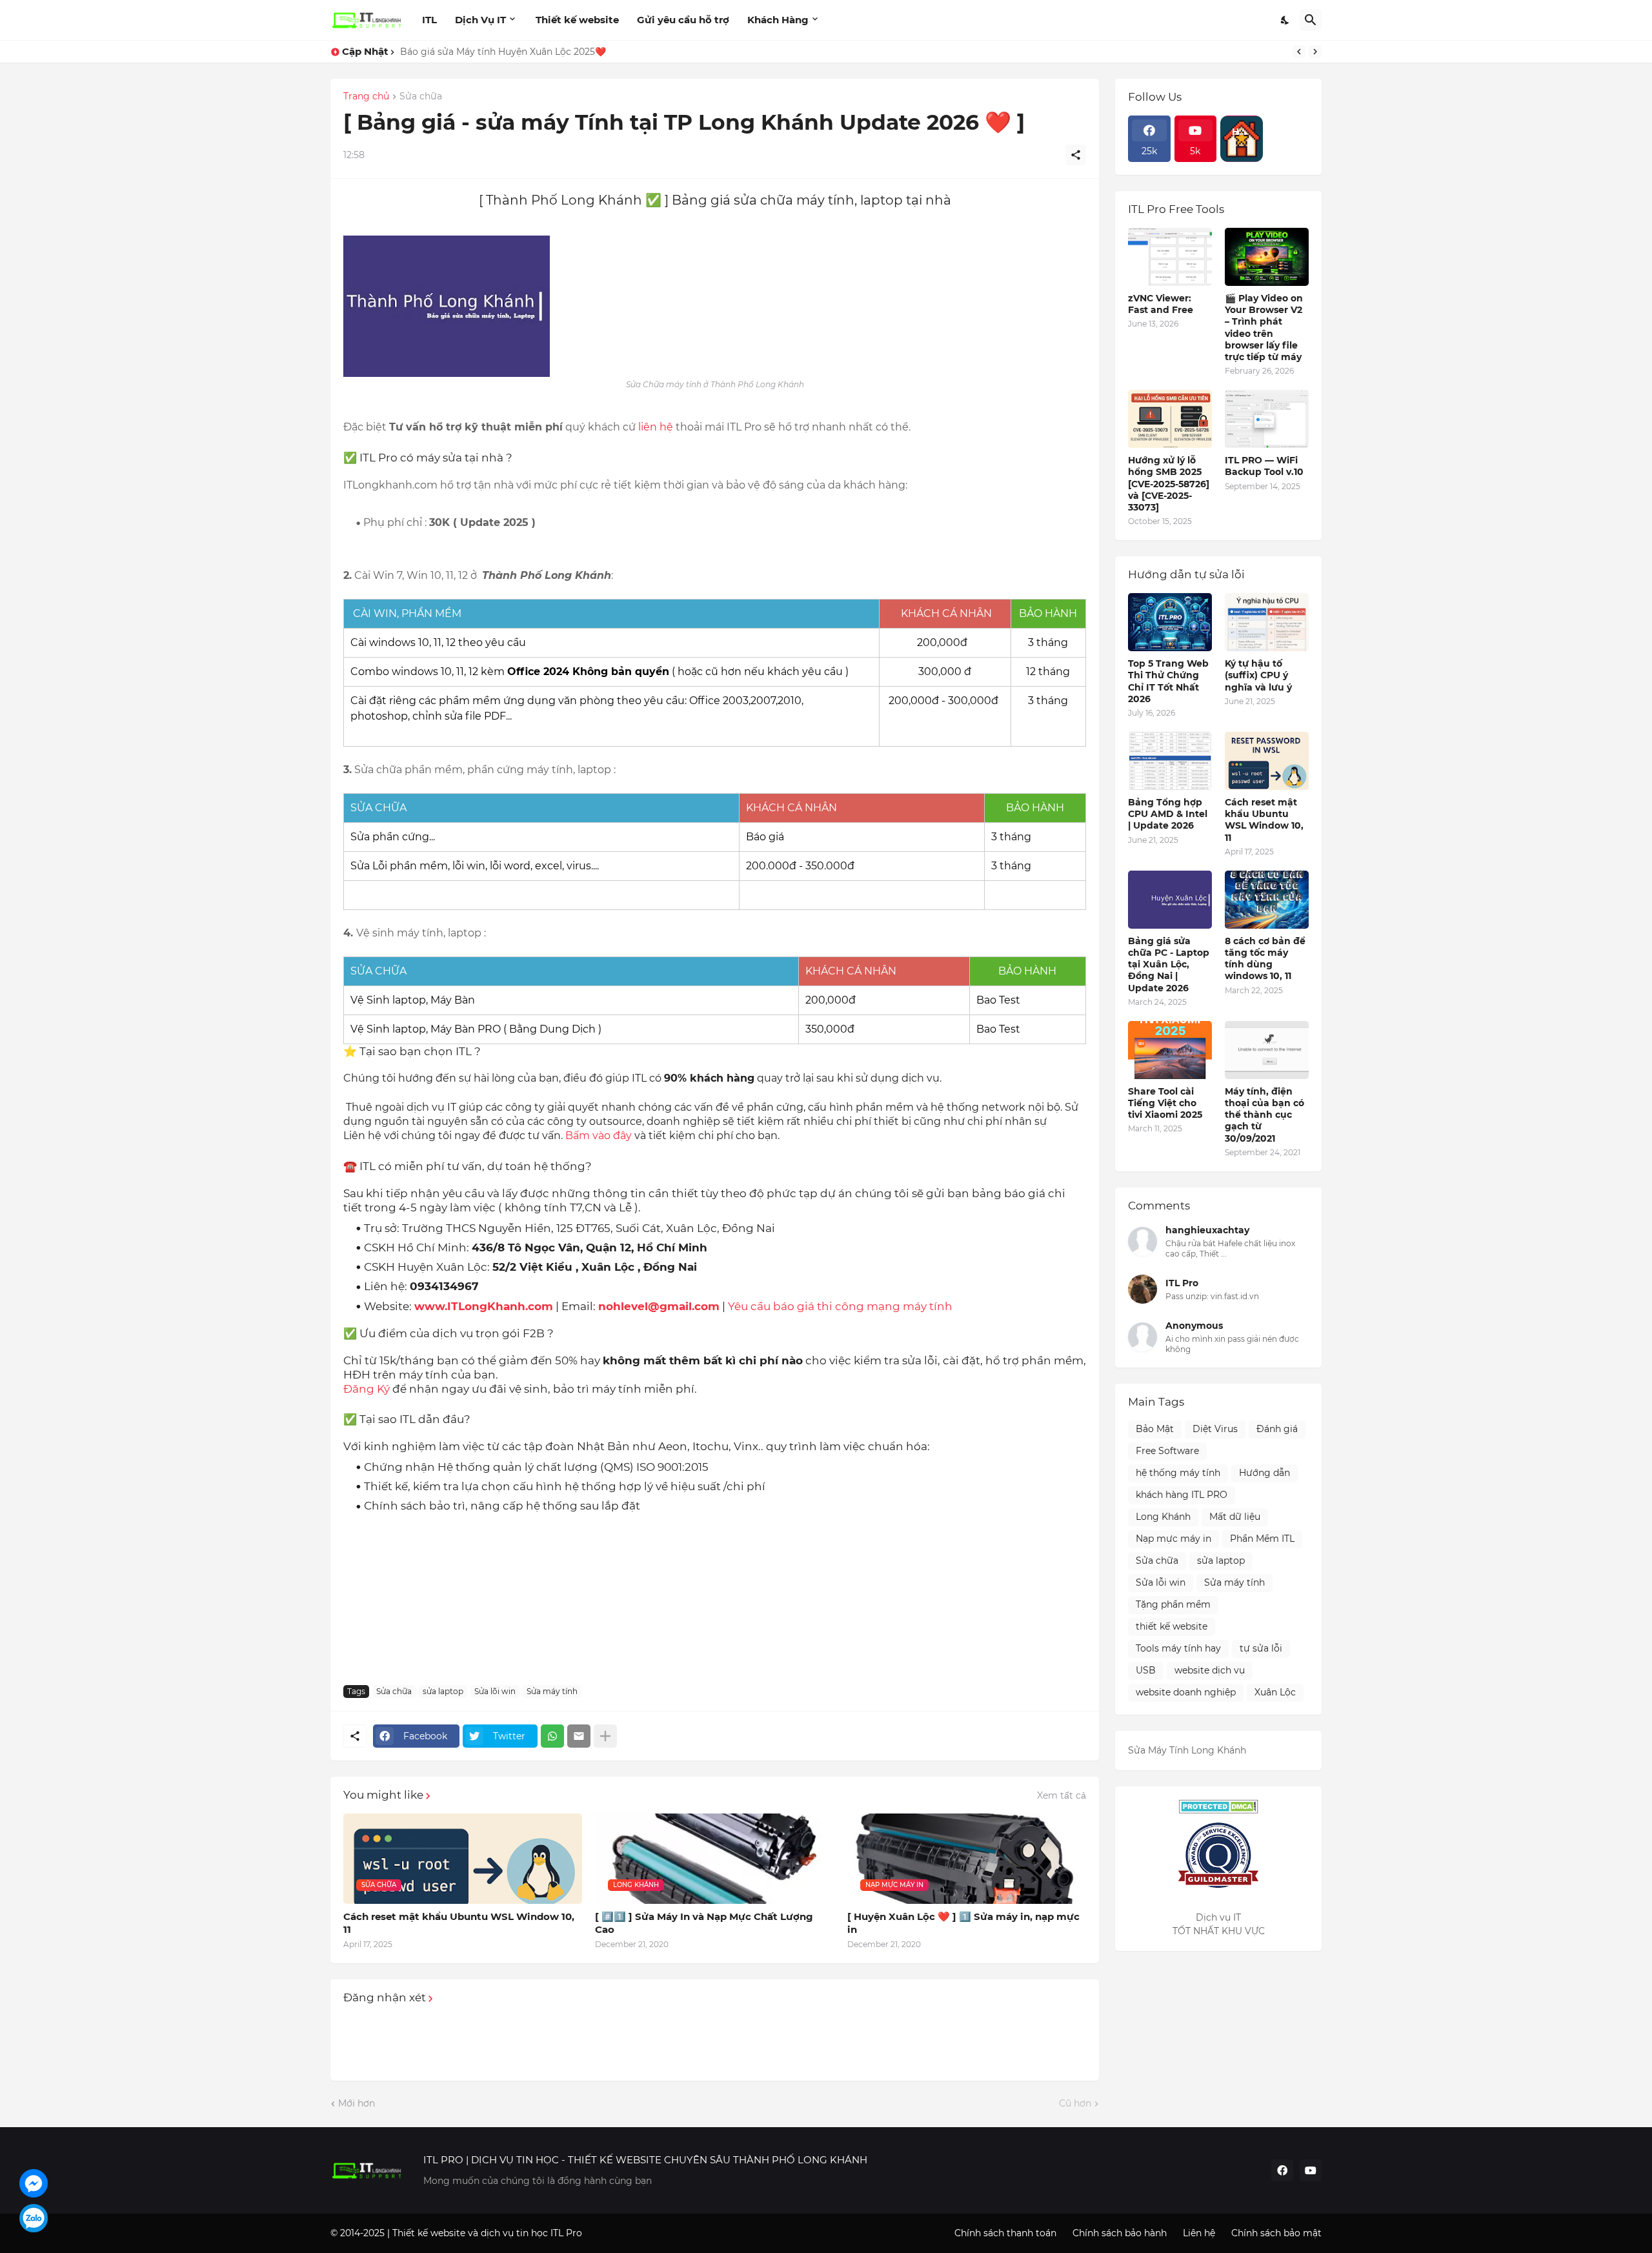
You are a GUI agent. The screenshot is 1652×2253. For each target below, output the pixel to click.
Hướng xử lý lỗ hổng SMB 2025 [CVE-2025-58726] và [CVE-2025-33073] (1169, 484)
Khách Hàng (778, 20)
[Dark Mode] (1285, 20)
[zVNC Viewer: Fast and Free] (1170, 257)
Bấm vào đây (600, 1136)
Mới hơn (357, 2103)
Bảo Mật (1155, 1429)
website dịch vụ (1210, 1670)
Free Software (1167, 1451)
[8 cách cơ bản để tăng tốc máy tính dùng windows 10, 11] (1267, 900)
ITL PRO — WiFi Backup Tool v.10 (1264, 466)
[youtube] (1311, 2170)
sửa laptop (443, 1691)
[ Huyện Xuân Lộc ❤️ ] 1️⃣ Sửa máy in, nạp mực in (963, 1923)
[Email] (579, 1736)
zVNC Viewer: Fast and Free (1161, 304)
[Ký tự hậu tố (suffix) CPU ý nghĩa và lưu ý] (1267, 622)
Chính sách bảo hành (1120, 2233)
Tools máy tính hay (1178, 1648)
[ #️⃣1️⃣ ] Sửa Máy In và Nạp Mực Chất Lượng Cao (704, 1923)
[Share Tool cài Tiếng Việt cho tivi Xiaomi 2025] (1170, 1050)
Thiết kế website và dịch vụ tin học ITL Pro (487, 2233)
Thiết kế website (577, 20)
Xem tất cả (1062, 1795)
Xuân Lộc (1275, 1692)
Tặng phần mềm (1173, 1604)
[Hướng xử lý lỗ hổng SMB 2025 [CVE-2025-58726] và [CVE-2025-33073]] (1170, 419)
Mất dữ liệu (1235, 1517)
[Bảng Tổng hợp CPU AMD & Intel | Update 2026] (1170, 761)
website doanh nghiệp (1186, 1692)
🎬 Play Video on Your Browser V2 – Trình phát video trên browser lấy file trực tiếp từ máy (1264, 328)
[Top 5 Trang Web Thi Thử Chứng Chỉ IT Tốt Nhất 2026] (1170, 622)
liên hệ (656, 427)
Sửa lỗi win (495, 1691)
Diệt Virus (1215, 1429)
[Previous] (1299, 52)
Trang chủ (366, 97)
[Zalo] (34, 2218)
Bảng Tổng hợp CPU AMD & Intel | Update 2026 (1168, 814)
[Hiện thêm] (605, 1736)
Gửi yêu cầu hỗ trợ (683, 20)
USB (1146, 1670)
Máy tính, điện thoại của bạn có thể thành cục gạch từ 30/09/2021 (1264, 1115)
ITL (429, 20)
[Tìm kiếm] (1311, 20)
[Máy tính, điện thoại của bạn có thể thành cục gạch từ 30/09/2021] (1267, 1050)
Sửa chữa (421, 97)
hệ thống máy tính (1178, 1473)
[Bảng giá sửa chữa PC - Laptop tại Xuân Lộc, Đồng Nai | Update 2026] (1170, 900)
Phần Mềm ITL (1262, 1539)
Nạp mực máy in (1174, 1539)
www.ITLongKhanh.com (484, 1306)
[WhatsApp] (552, 1736)
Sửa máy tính (552, 1691)
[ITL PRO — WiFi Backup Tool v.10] (1267, 419)
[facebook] (1282, 2170)
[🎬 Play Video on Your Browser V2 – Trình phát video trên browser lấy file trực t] (1267, 257)
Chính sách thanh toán (1005, 2233)
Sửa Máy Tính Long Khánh (1187, 1750)
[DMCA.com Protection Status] (1218, 1806)
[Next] (1315, 52)
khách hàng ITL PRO (1182, 1495)
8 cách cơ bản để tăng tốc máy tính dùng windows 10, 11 (1265, 959)
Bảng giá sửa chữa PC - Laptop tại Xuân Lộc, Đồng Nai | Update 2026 (1169, 965)
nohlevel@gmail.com (659, 1306)
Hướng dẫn (1264, 1473)
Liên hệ (1199, 2233)
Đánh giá (1277, 1429)
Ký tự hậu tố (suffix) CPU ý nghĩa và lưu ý (1258, 675)
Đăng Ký (367, 1389)
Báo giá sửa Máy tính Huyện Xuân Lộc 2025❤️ (503, 52)
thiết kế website (1172, 1626)
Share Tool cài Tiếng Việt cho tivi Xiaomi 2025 (1165, 1103)
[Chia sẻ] (1076, 155)
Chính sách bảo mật (1276, 2233)
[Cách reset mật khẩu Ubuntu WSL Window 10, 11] (1267, 761)
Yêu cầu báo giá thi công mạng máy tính (840, 1306)
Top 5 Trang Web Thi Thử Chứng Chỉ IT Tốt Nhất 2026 (1168, 681)
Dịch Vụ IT (480, 20)
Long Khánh (1163, 1517)
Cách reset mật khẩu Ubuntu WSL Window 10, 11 (459, 1923)
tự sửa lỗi (1261, 1648)
